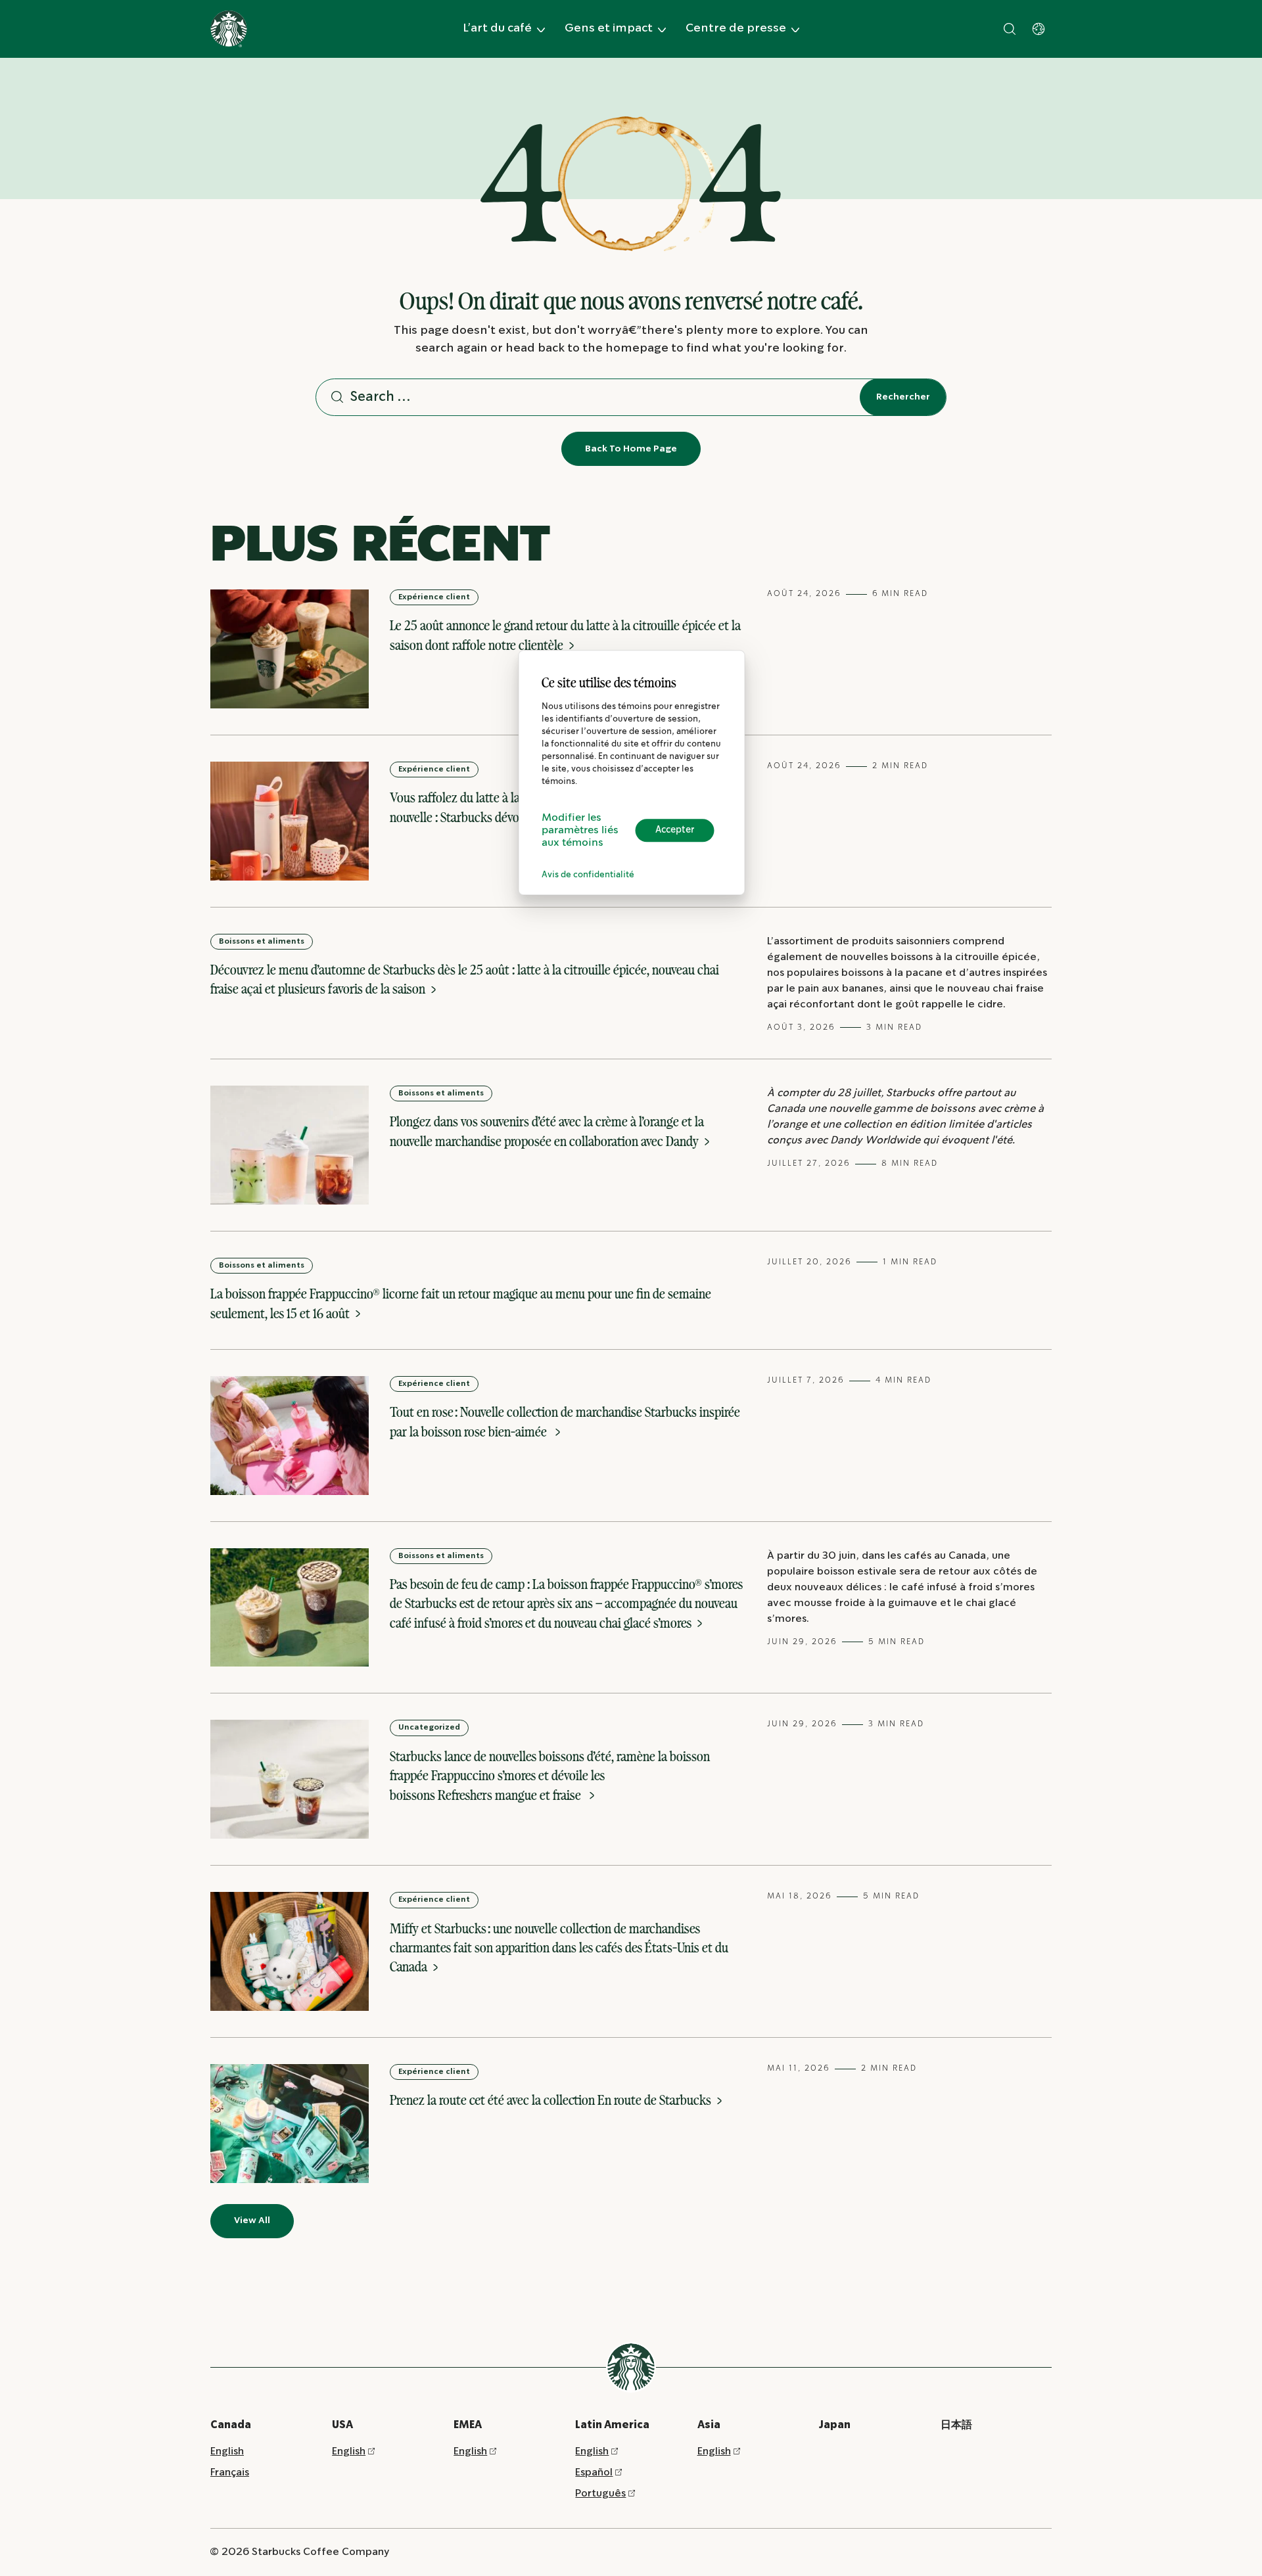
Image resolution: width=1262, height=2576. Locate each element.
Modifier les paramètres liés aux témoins (580, 830)
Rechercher (903, 397)
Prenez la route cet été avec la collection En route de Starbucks (552, 2100)
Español (594, 2472)
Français (230, 2472)
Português (600, 2494)
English (227, 2451)
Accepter (675, 830)
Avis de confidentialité (588, 875)
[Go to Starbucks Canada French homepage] (229, 29)
